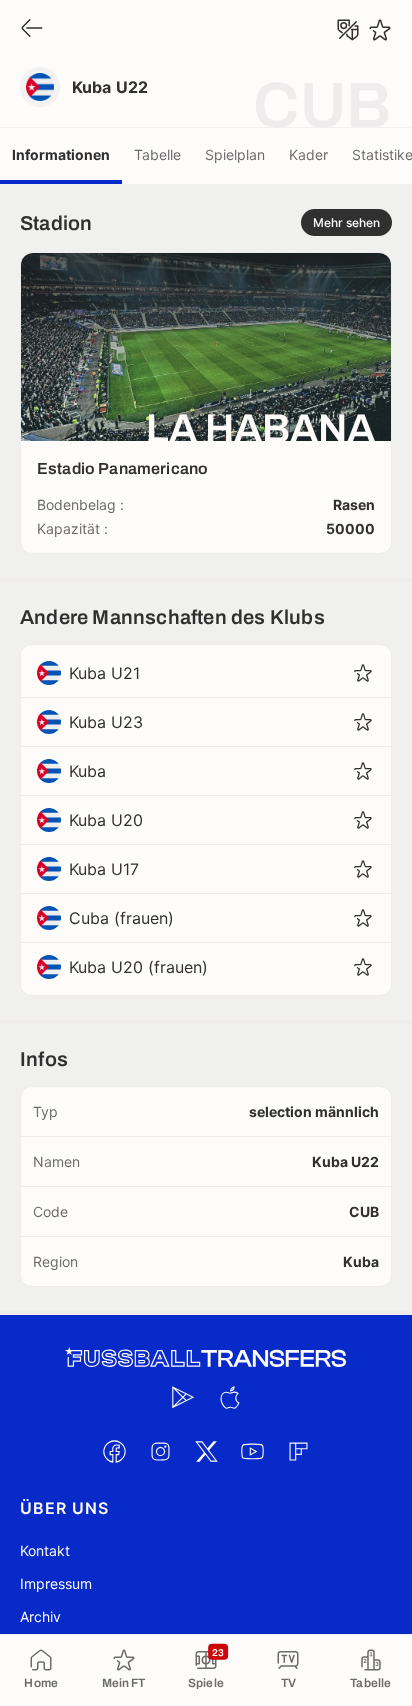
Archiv (40, 1616)
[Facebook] (114, 1451)
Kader (308, 154)
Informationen (61, 154)
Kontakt (45, 1550)
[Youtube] (252, 1451)
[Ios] (229, 1397)
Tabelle (157, 154)
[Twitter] (206, 1451)
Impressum (56, 1583)
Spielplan (235, 154)
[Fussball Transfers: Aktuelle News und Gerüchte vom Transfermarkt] (206, 1358)
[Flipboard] (298, 1451)
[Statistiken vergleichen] (348, 30)
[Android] (183, 1397)
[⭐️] (380, 30)
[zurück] (32, 29)
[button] (363, 673)
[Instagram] (160, 1451)
